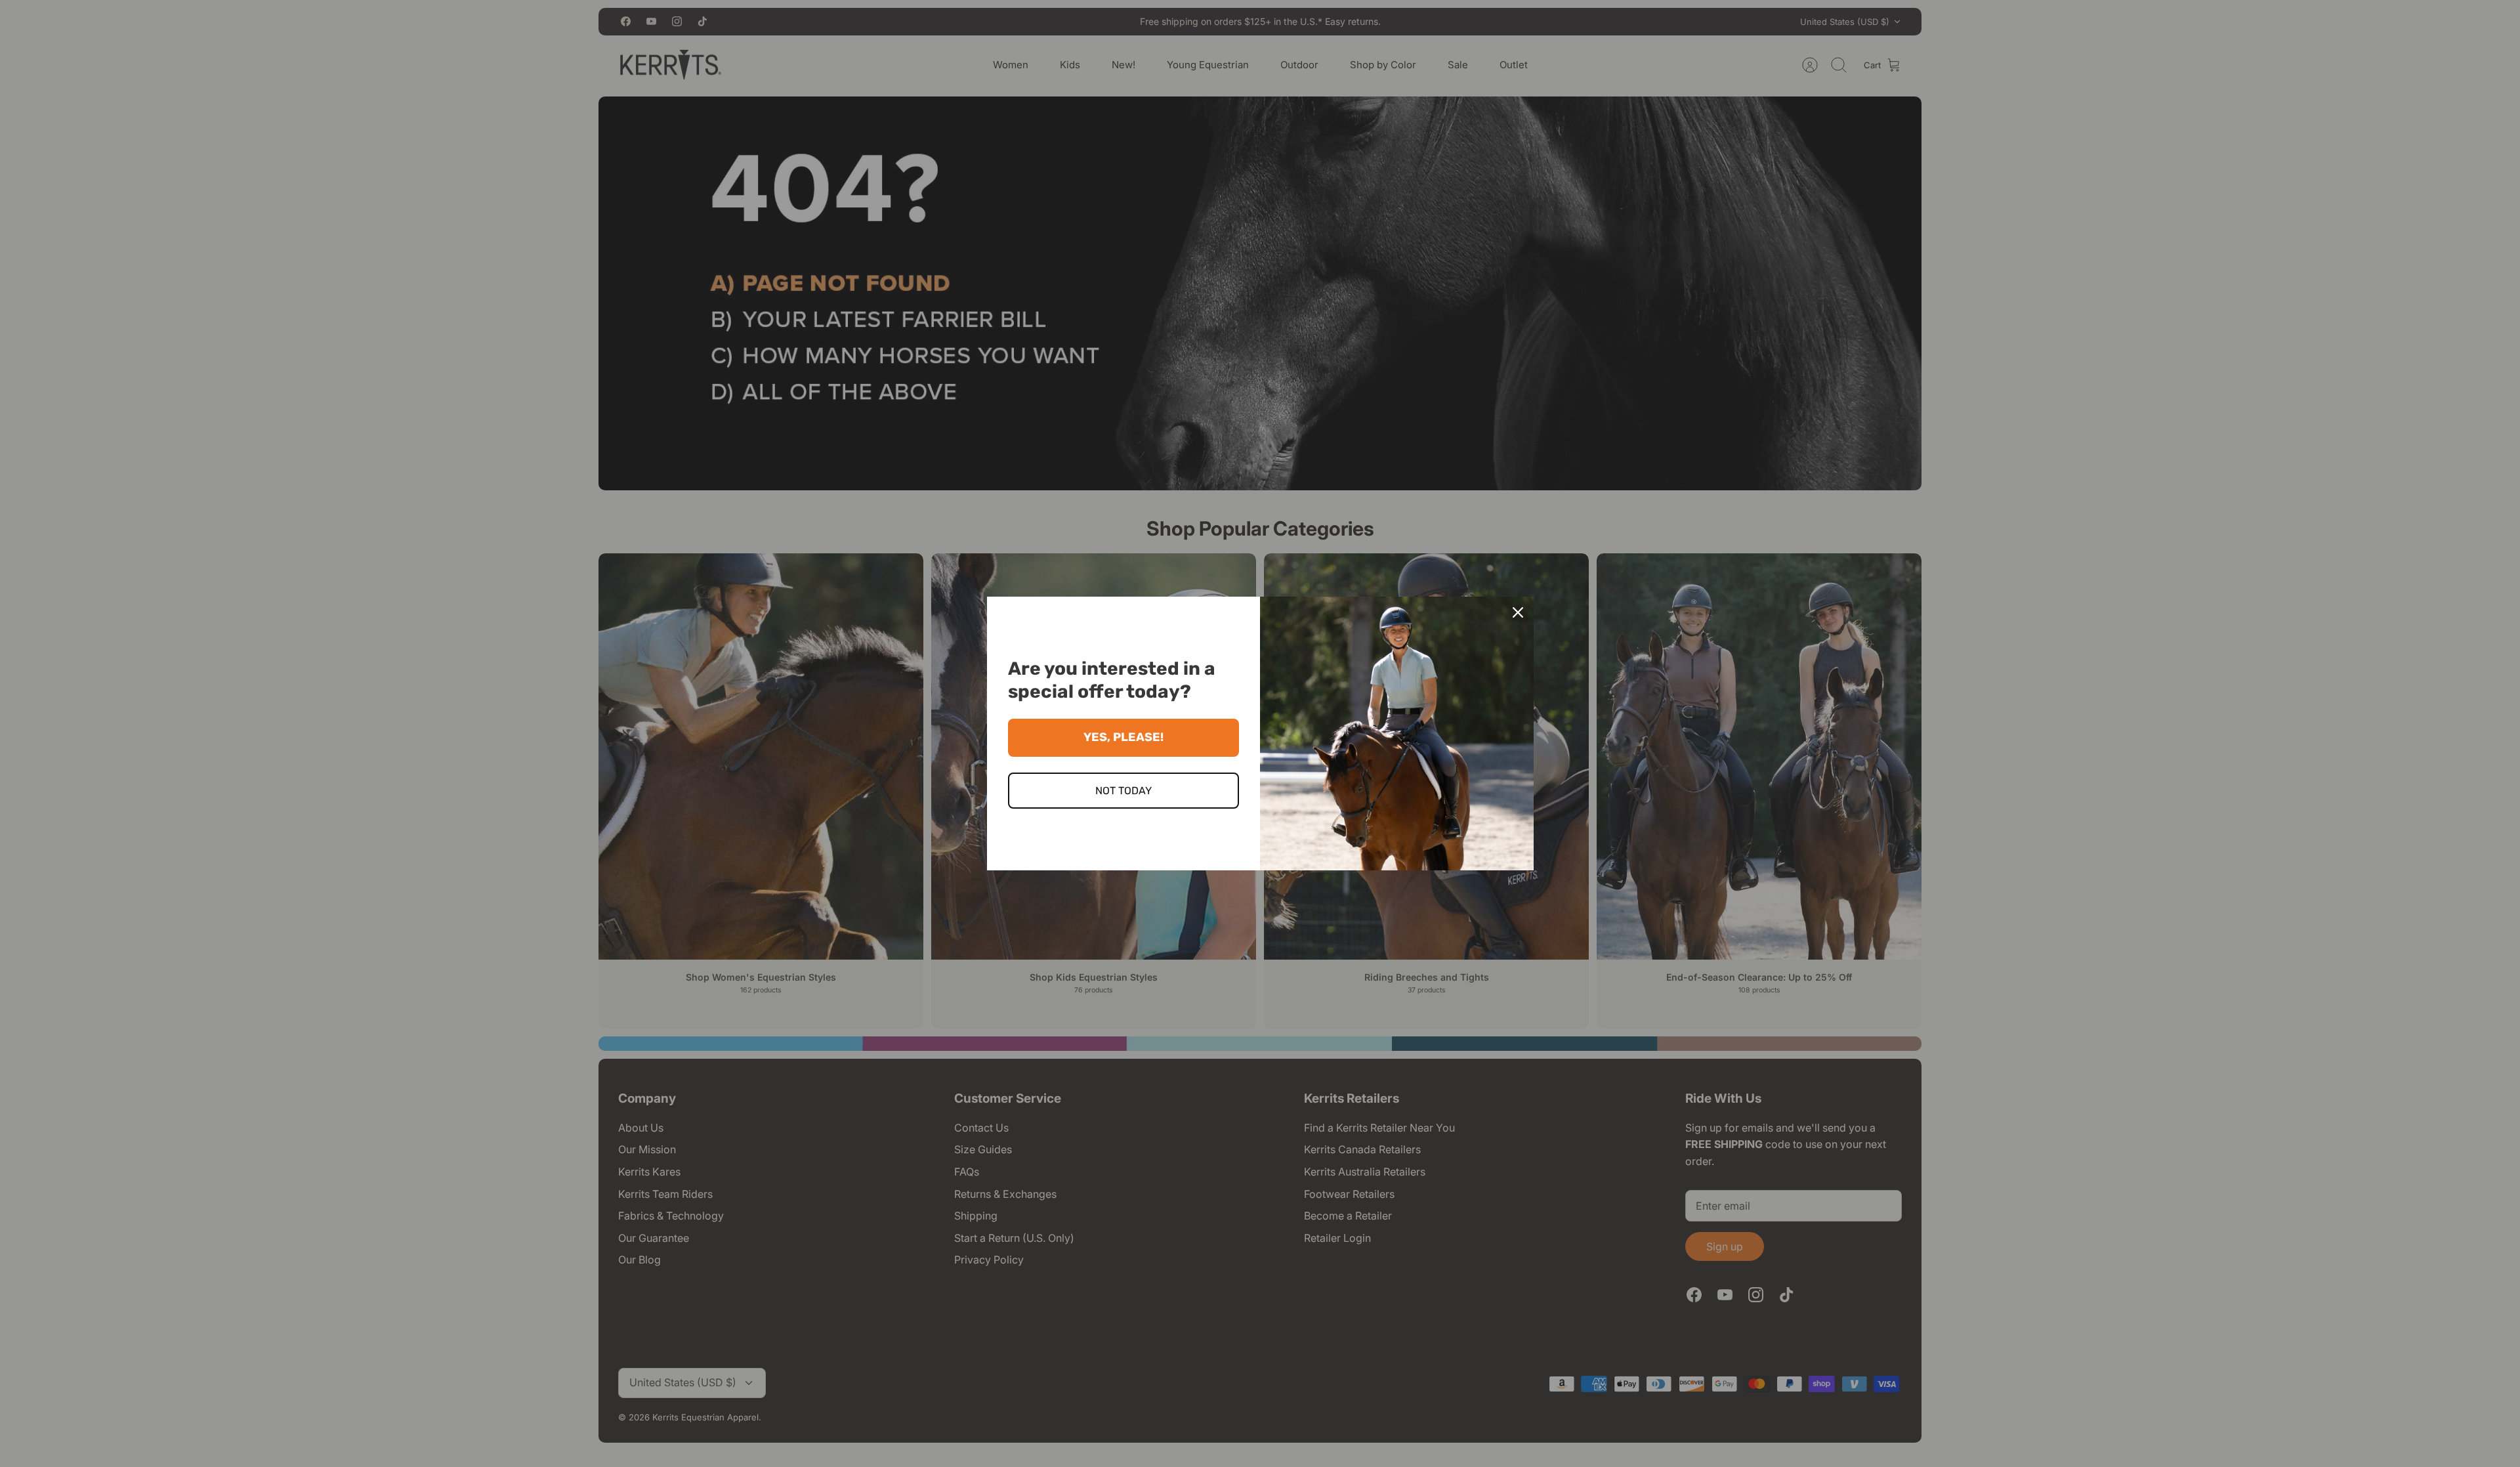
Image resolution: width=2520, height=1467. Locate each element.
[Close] (1518, 612)
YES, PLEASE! (1123, 737)
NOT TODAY (1123, 791)
